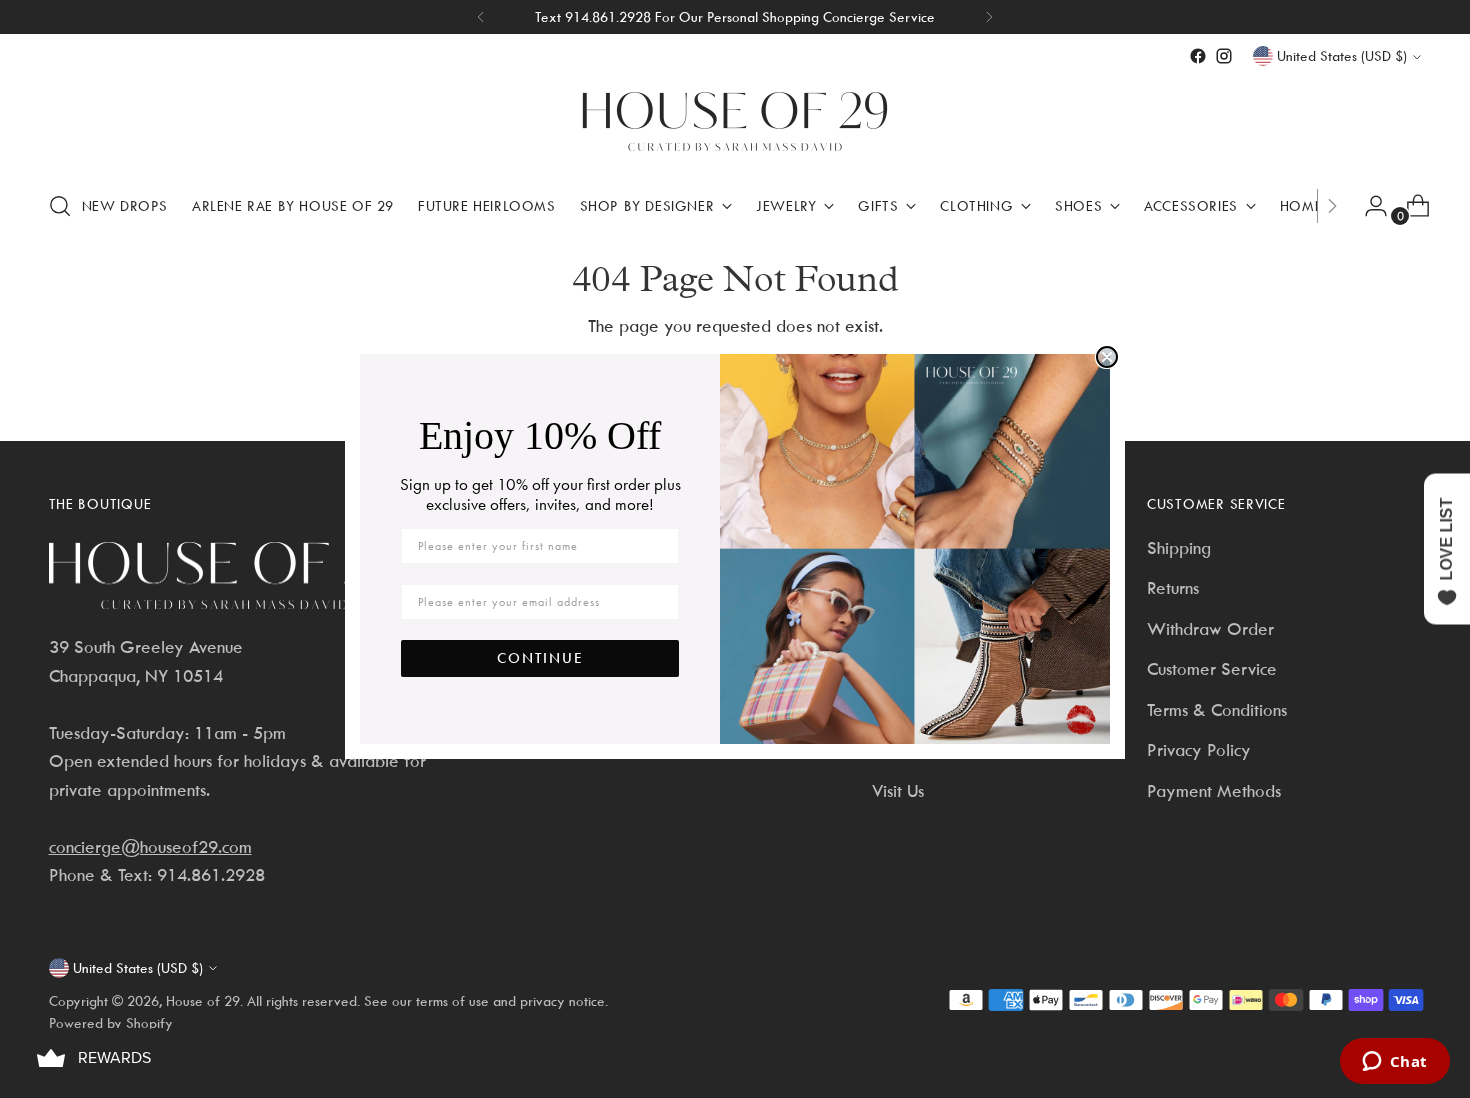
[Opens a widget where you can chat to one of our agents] (1394, 1063)
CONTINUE (540, 658)
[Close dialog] (1107, 357)
